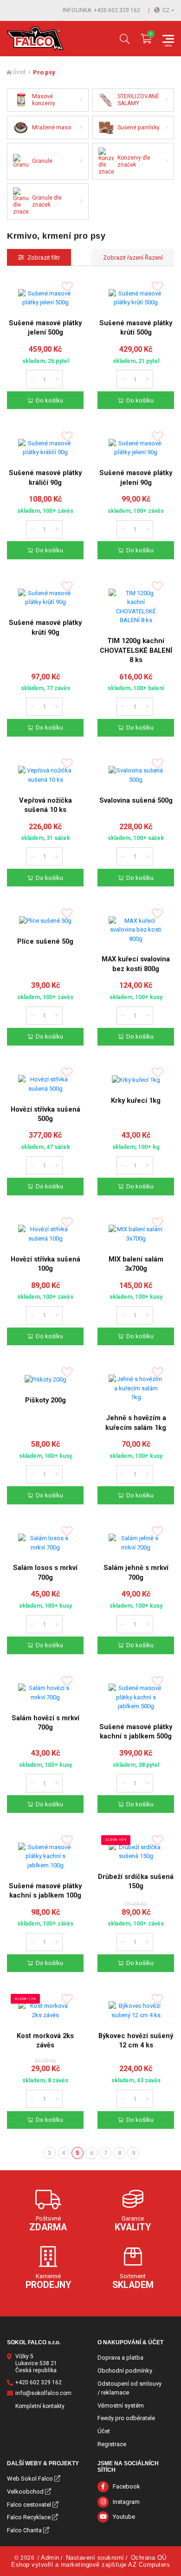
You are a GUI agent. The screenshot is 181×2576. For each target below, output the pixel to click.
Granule (42, 161)
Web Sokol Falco (30, 2479)
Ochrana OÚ (149, 2558)
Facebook (126, 2486)
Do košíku (49, 400)
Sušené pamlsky (139, 127)
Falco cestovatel (29, 2505)
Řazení (153, 258)
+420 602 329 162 (39, 2382)
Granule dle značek (47, 201)
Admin (50, 2558)
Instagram (126, 2502)
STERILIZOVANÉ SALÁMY (138, 100)
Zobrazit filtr (44, 258)
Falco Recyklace (29, 2517)
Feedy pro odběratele (126, 2418)
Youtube (124, 2517)
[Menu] (168, 39)
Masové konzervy (44, 100)
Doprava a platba (120, 2358)
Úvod (19, 72)
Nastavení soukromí (95, 2558)
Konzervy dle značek (134, 161)
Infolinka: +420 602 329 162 (101, 10)
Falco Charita (24, 2530)
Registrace (112, 2444)
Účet (104, 2431)
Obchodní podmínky (125, 2371)
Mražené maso (52, 127)
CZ (166, 10)
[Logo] (35, 39)
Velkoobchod (25, 2492)
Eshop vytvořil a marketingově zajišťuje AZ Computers (90, 2565)
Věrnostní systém (121, 2405)
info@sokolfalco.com (43, 2393)
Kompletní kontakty (40, 2406)
